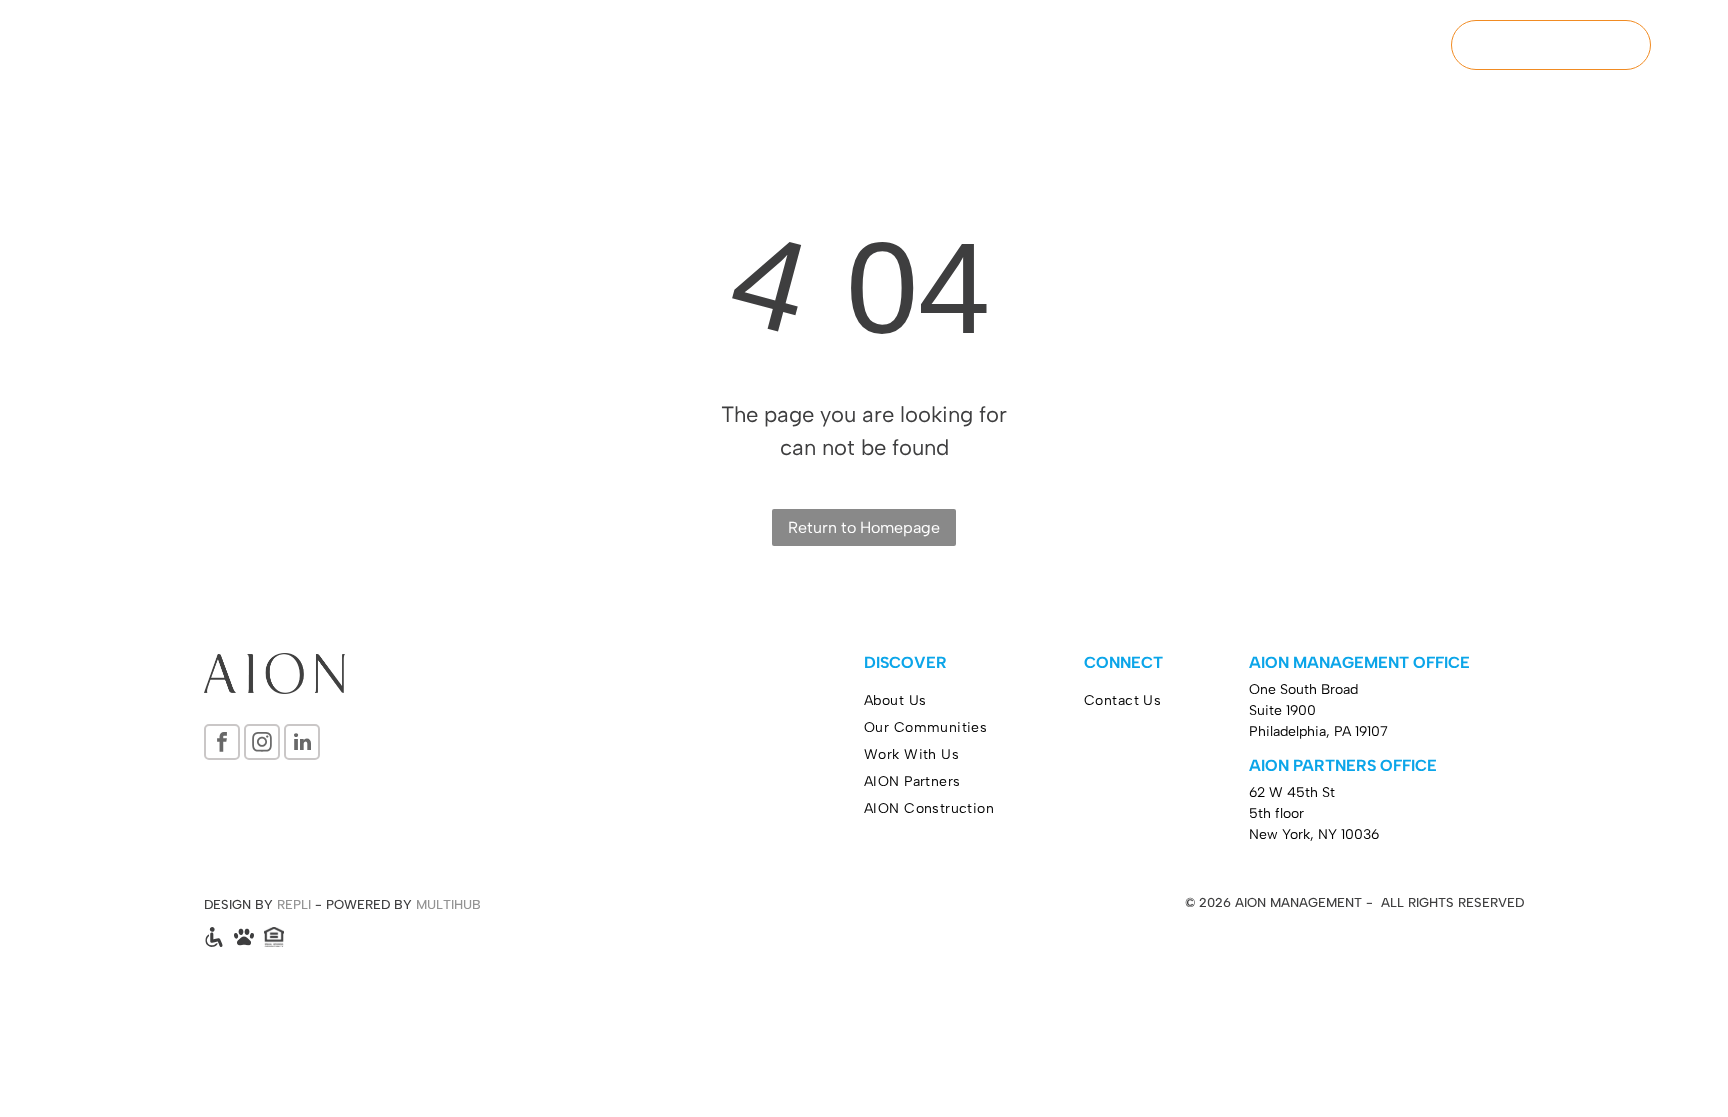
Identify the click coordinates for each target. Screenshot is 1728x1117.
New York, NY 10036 (1314, 834)
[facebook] (222, 744)
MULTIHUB (448, 904)
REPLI (294, 904)
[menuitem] (962, 46)
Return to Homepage (864, 527)
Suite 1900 (1282, 710)
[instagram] (262, 744)
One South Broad (1303, 689)
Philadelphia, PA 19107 (1318, 731)
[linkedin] (302, 744)
